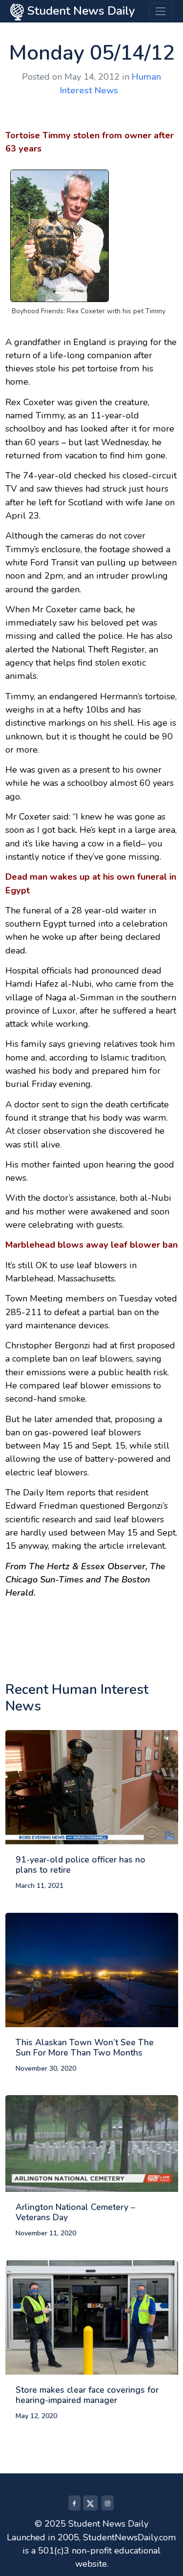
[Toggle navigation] (161, 11)
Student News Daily (80, 11)
